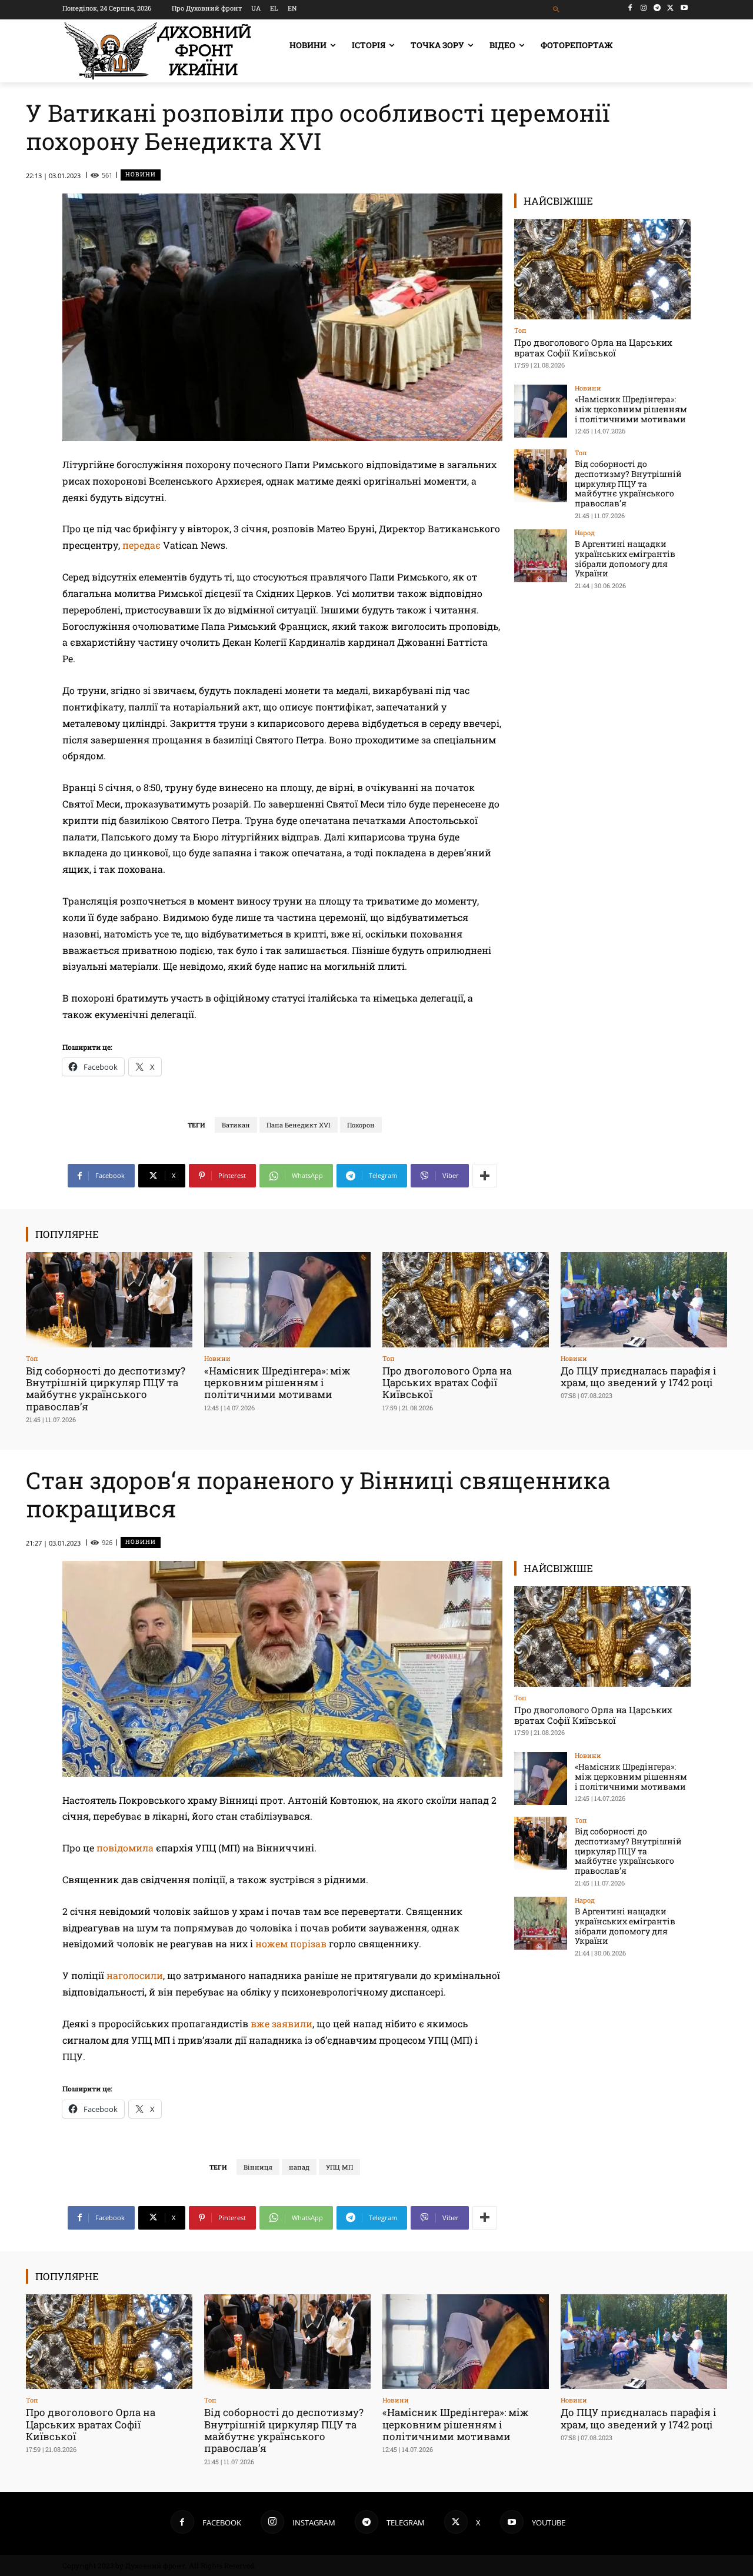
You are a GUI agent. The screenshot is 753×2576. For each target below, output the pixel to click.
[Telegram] (657, 8)
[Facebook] (630, 8)
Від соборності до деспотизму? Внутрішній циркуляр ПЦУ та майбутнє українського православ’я (628, 483)
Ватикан (236, 1125)
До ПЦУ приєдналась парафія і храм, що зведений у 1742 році (639, 1377)
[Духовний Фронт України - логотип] (158, 51)
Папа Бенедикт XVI (299, 1125)
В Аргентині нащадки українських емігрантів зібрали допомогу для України (625, 558)
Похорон (361, 1125)
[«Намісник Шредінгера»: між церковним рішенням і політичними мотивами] (541, 411)
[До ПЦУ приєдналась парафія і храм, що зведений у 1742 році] (644, 1299)
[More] (485, 1176)
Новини (141, 174)
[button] (557, 10)
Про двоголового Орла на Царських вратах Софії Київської (593, 348)
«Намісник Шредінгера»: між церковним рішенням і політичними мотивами (631, 409)
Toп (520, 330)
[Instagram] (644, 8)
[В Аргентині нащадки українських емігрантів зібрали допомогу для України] (541, 556)
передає (141, 545)
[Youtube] (684, 8)
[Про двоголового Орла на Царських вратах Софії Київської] (602, 269)
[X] (670, 8)
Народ (585, 533)
